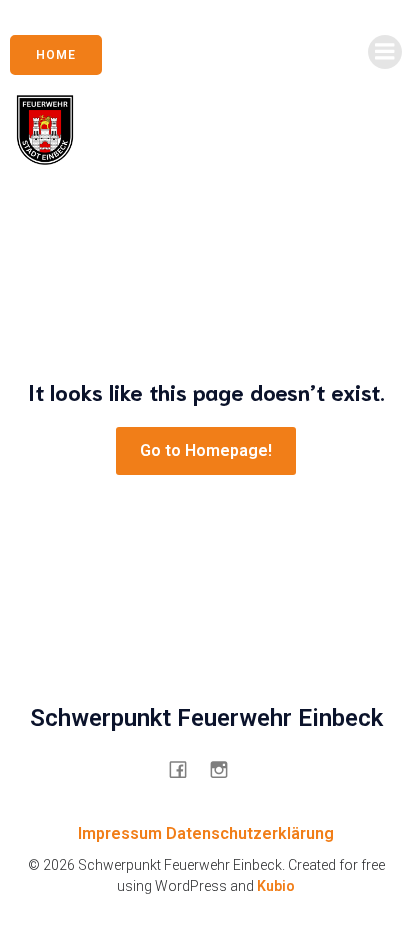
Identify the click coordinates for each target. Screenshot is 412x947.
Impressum (120, 833)
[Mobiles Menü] (385, 52)
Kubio (276, 886)
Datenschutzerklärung (250, 833)
